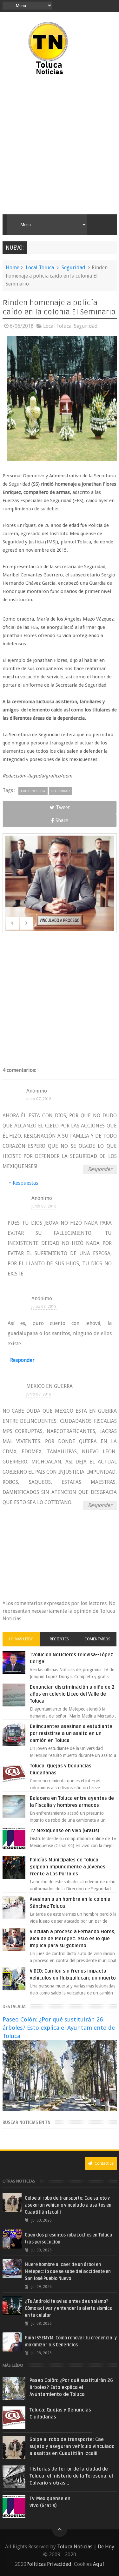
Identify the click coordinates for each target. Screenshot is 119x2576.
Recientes (59, 1639)
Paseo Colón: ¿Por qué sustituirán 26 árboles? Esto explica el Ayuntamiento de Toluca (59, 2028)
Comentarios (97, 1639)
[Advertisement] (60, 145)
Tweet (63, 807)
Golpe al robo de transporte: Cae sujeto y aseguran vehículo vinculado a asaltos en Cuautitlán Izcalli (68, 2205)
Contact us (104, 2163)
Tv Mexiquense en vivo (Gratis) (65, 1831)
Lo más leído (21, 1639)
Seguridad (73, 268)
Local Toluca (40, 268)
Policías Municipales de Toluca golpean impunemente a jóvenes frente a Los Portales (68, 1867)
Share (62, 821)
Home (13, 268)
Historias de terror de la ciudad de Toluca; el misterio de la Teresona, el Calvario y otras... (71, 2476)
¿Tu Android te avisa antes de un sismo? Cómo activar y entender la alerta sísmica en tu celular (69, 2308)
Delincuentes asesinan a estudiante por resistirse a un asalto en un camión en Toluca (71, 1733)
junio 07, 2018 (39, 1099)
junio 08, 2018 (55, 1206)
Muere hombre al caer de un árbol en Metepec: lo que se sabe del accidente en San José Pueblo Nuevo (68, 2272)
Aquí (99, 2564)
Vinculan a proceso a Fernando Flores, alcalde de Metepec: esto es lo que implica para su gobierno (73, 1939)
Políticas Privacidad (49, 2564)
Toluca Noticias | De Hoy (86, 2547)
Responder (100, 1169)
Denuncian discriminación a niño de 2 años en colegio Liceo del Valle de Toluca (72, 1694)
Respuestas (37, 1183)
